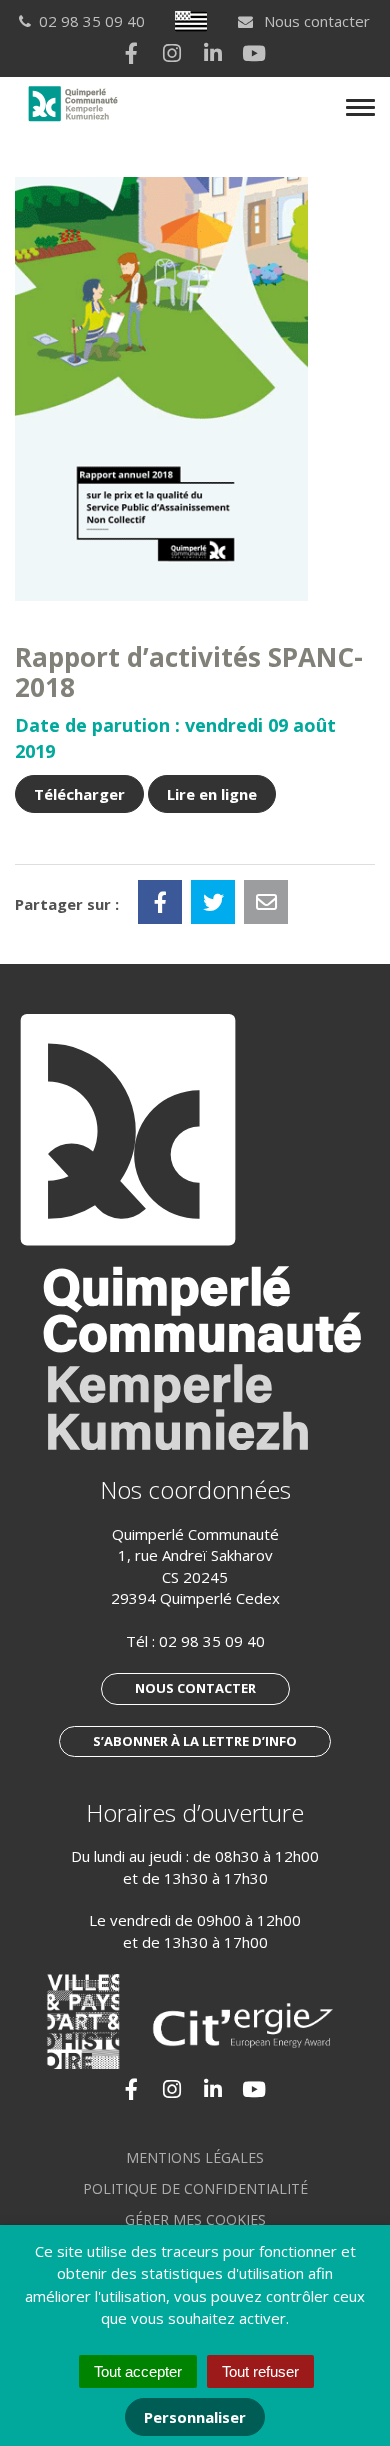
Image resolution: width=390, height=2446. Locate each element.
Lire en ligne (212, 794)
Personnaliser (195, 2417)
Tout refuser (260, 2371)
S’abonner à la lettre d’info (195, 1741)
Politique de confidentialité (195, 2188)
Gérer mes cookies (195, 2219)
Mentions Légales (195, 2157)
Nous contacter (315, 21)
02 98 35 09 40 (212, 1641)
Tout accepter (138, 2371)
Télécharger (79, 794)
